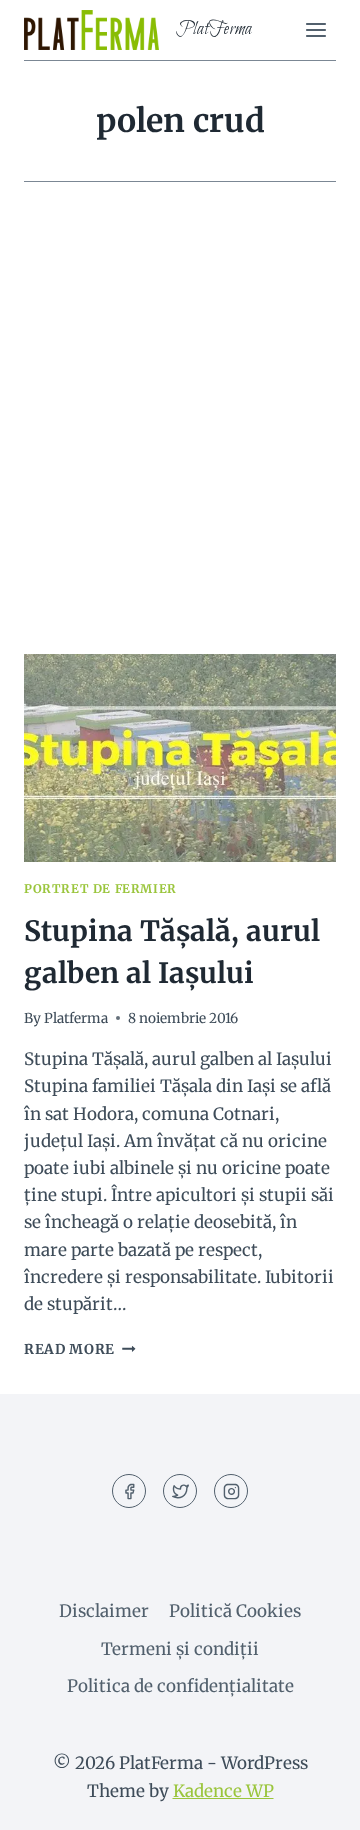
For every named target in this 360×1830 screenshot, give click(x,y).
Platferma (76, 1018)
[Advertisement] (180, 442)
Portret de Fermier (100, 888)
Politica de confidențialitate (180, 1686)
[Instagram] (231, 1491)
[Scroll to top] (309, 1799)
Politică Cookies (235, 1611)
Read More (80, 1349)
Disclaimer (104, 1611)
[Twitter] (180, 1491)
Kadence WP (223, 1791)
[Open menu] (315, 29)
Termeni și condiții (180, 1649)
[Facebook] (129, 1491)
